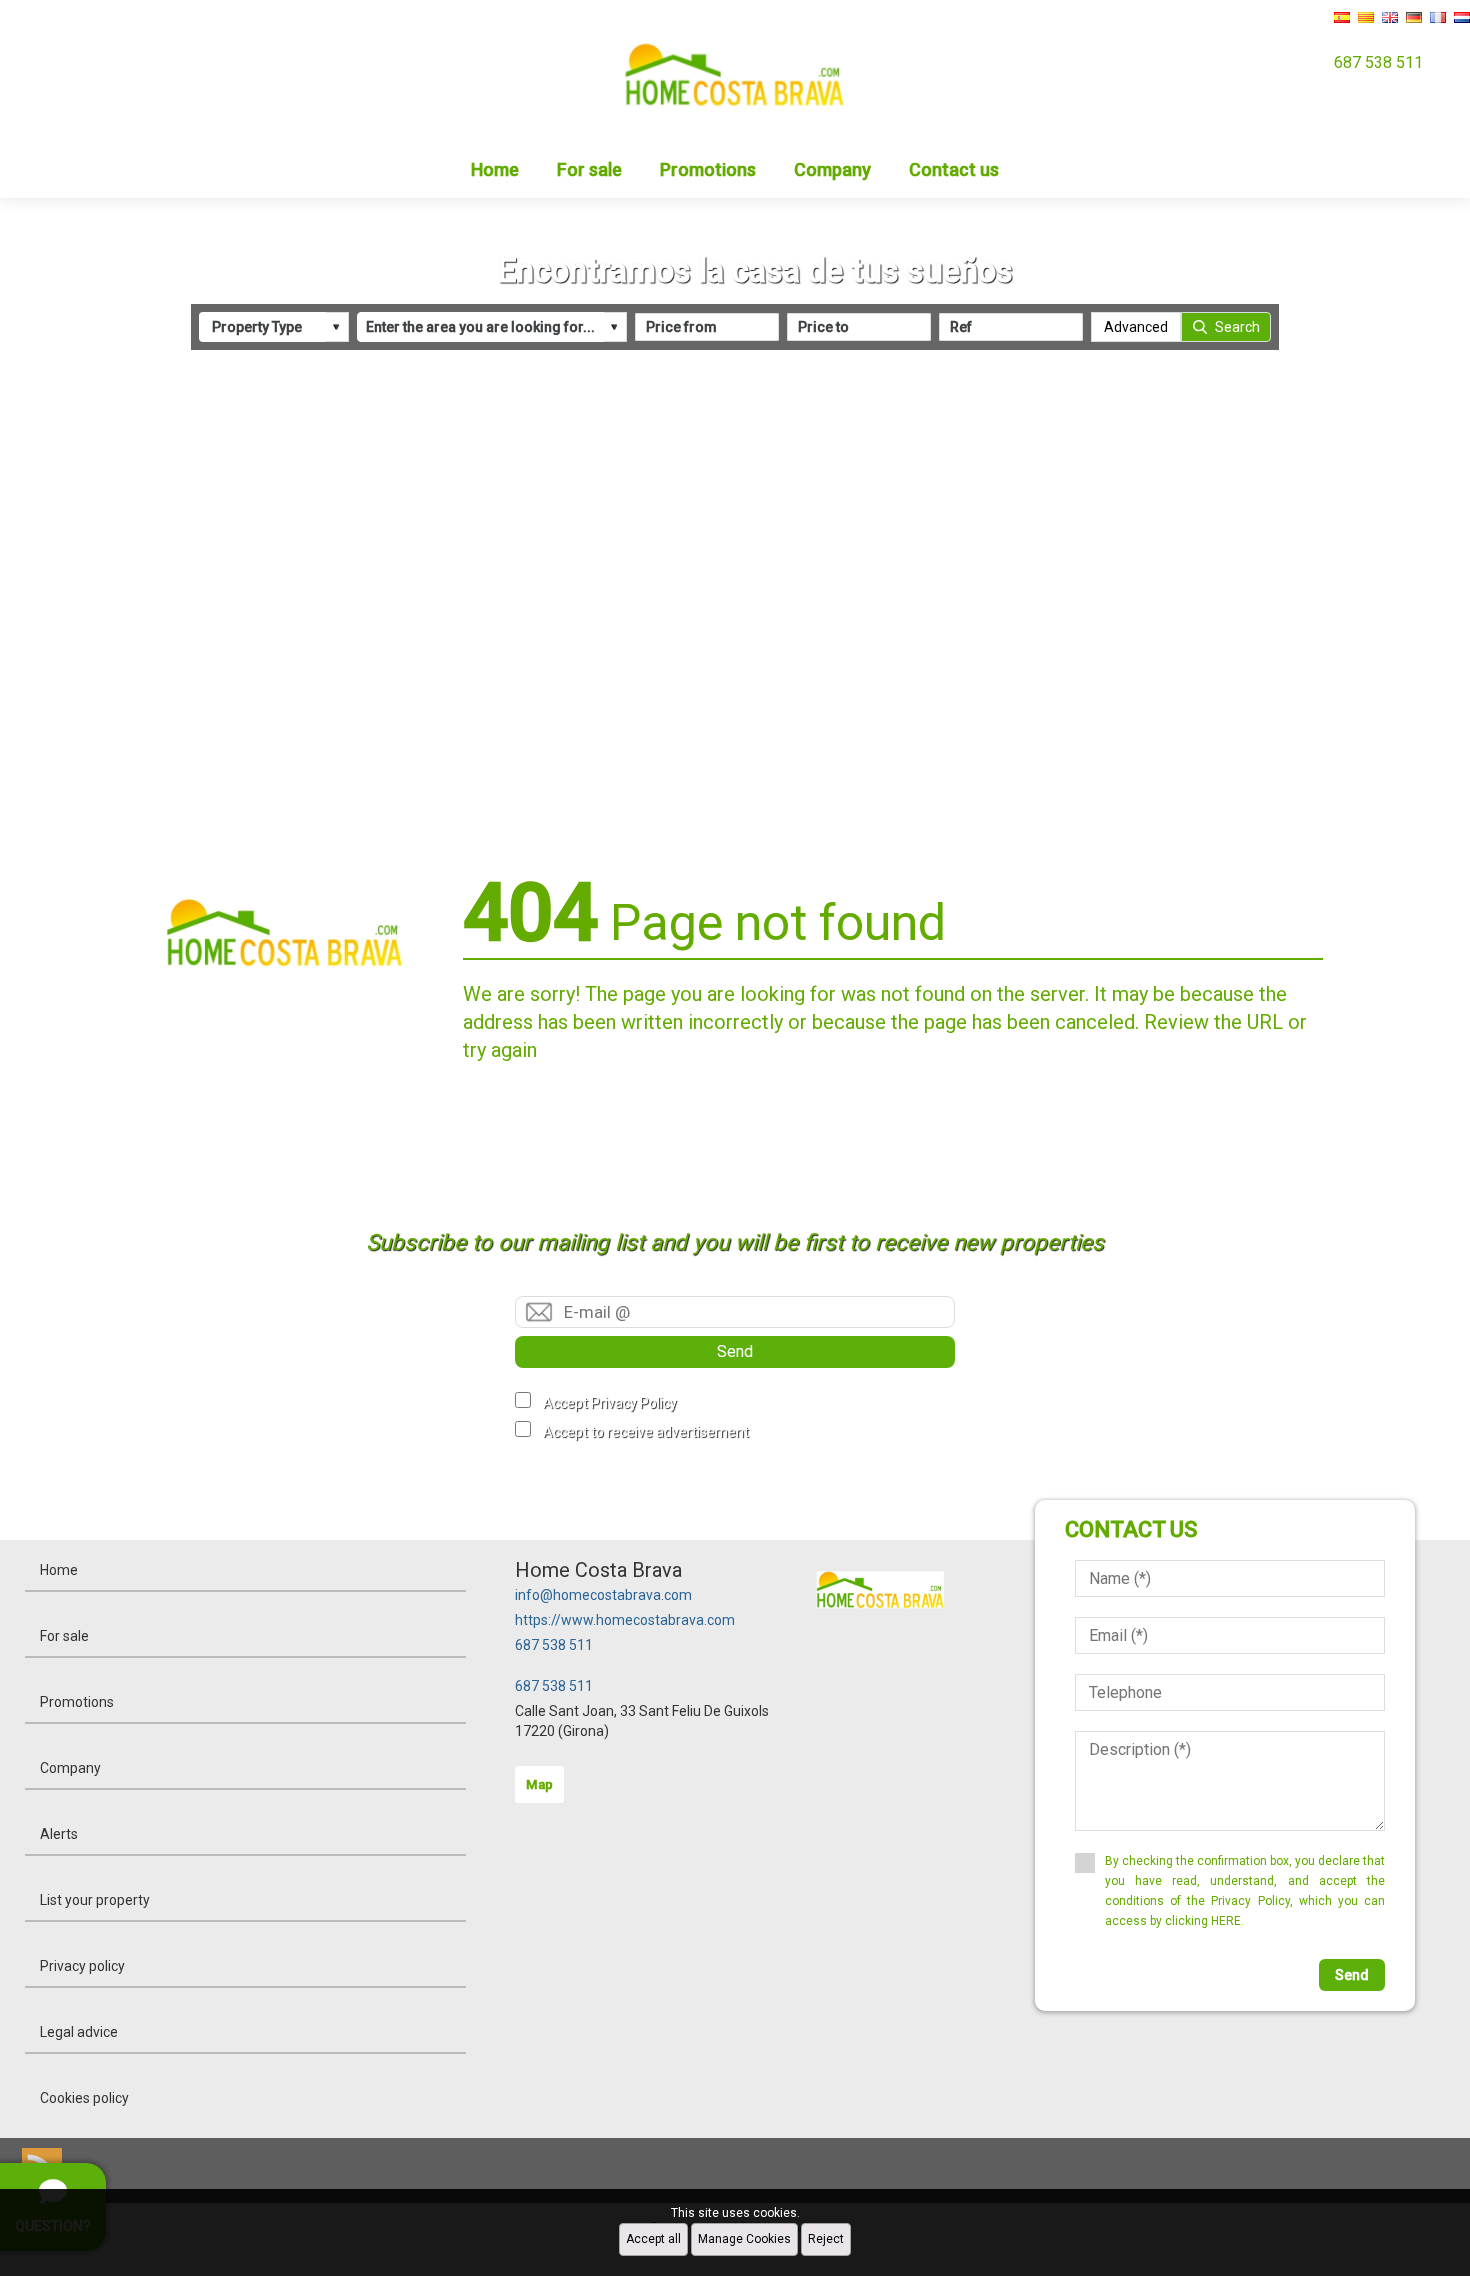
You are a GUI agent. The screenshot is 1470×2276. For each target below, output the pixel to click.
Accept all (653, 2239)
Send (735, 1351)
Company (832, 169)
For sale (589, 169)
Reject (826, 2239)
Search (1237, 327)
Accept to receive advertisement (646, 1432)
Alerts (59, 1834)
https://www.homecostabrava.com (625, 1620)
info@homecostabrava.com (603, 1595)
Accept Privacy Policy (610, 1403)
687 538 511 (554, 1645)
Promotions (708, 169)
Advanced (1136, 327)
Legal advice (79, 2032)
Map (539, 1784)
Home (495, 169)
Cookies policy (84, 2098)
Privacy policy (82, 1966)
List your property (95, 1900)
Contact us (954, 169)
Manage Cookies (744, 2239)
